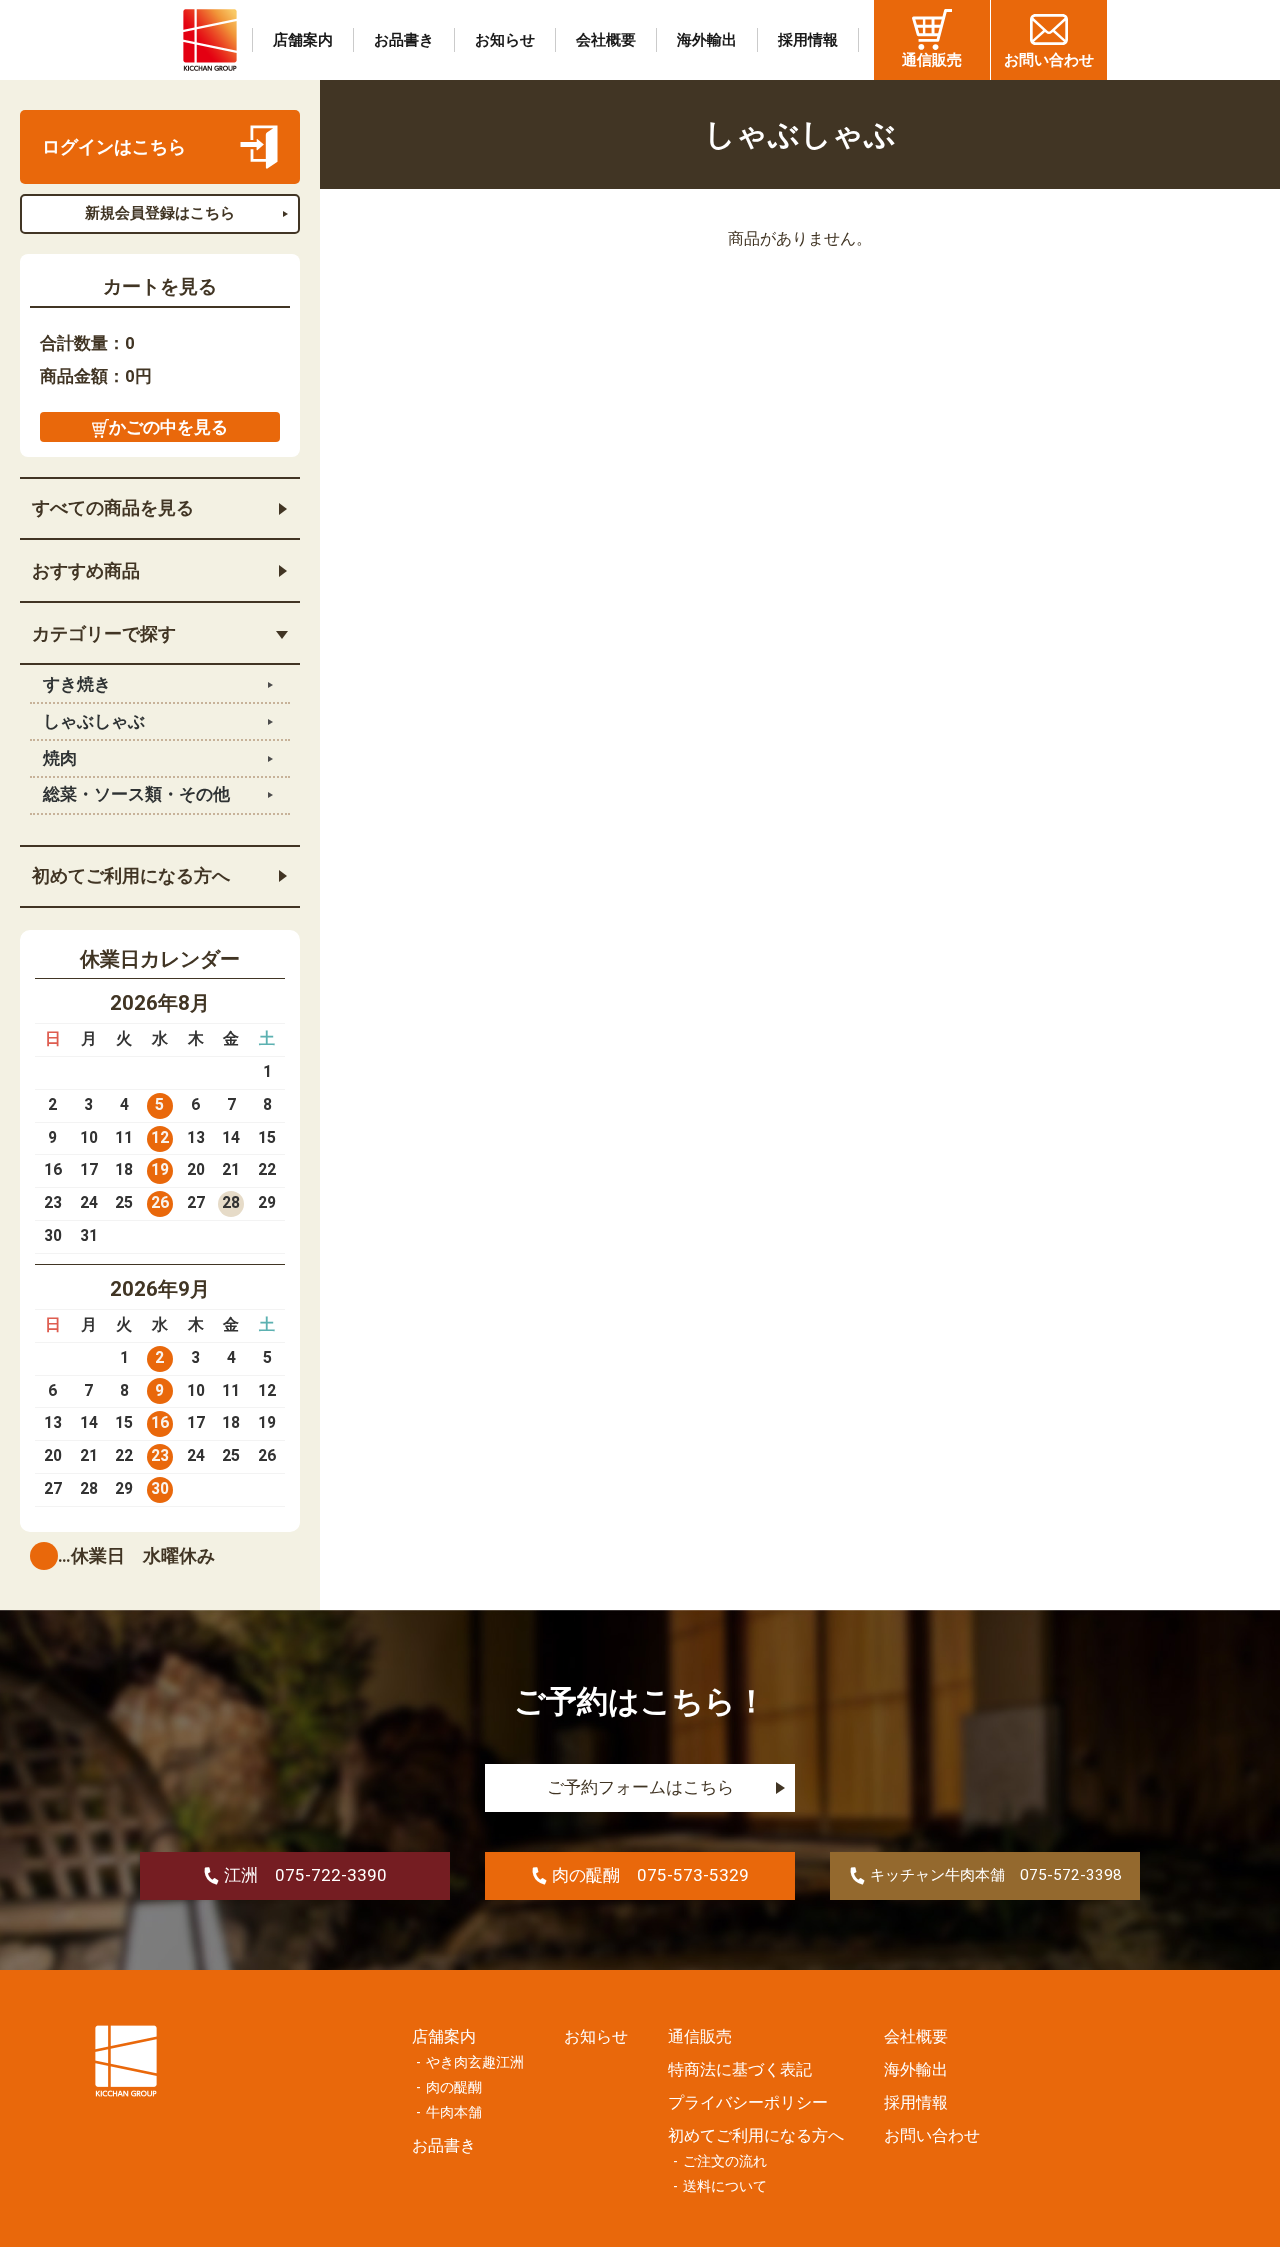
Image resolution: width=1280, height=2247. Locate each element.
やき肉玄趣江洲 (475, 2062)
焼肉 (60, 758)
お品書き (404, 40)
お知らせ (505, 40)
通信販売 (932, 60)
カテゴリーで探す (104, 634)
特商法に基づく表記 (740, 2069)
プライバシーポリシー (748, 2102)
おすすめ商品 (86, 571)
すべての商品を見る (113, 508)
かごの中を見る (168, 427)
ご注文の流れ (725, 2161)
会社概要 (606, 40)
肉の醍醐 (454, 2087)
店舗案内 (303, 40)
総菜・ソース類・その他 (136, 794)
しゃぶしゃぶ (94, 721)
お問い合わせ (1049, 60)
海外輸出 (707, 40)
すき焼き (77, 684)
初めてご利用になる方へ (131, 876)
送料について (725, 2186)
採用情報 (808, 40)
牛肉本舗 (454, 2112)
